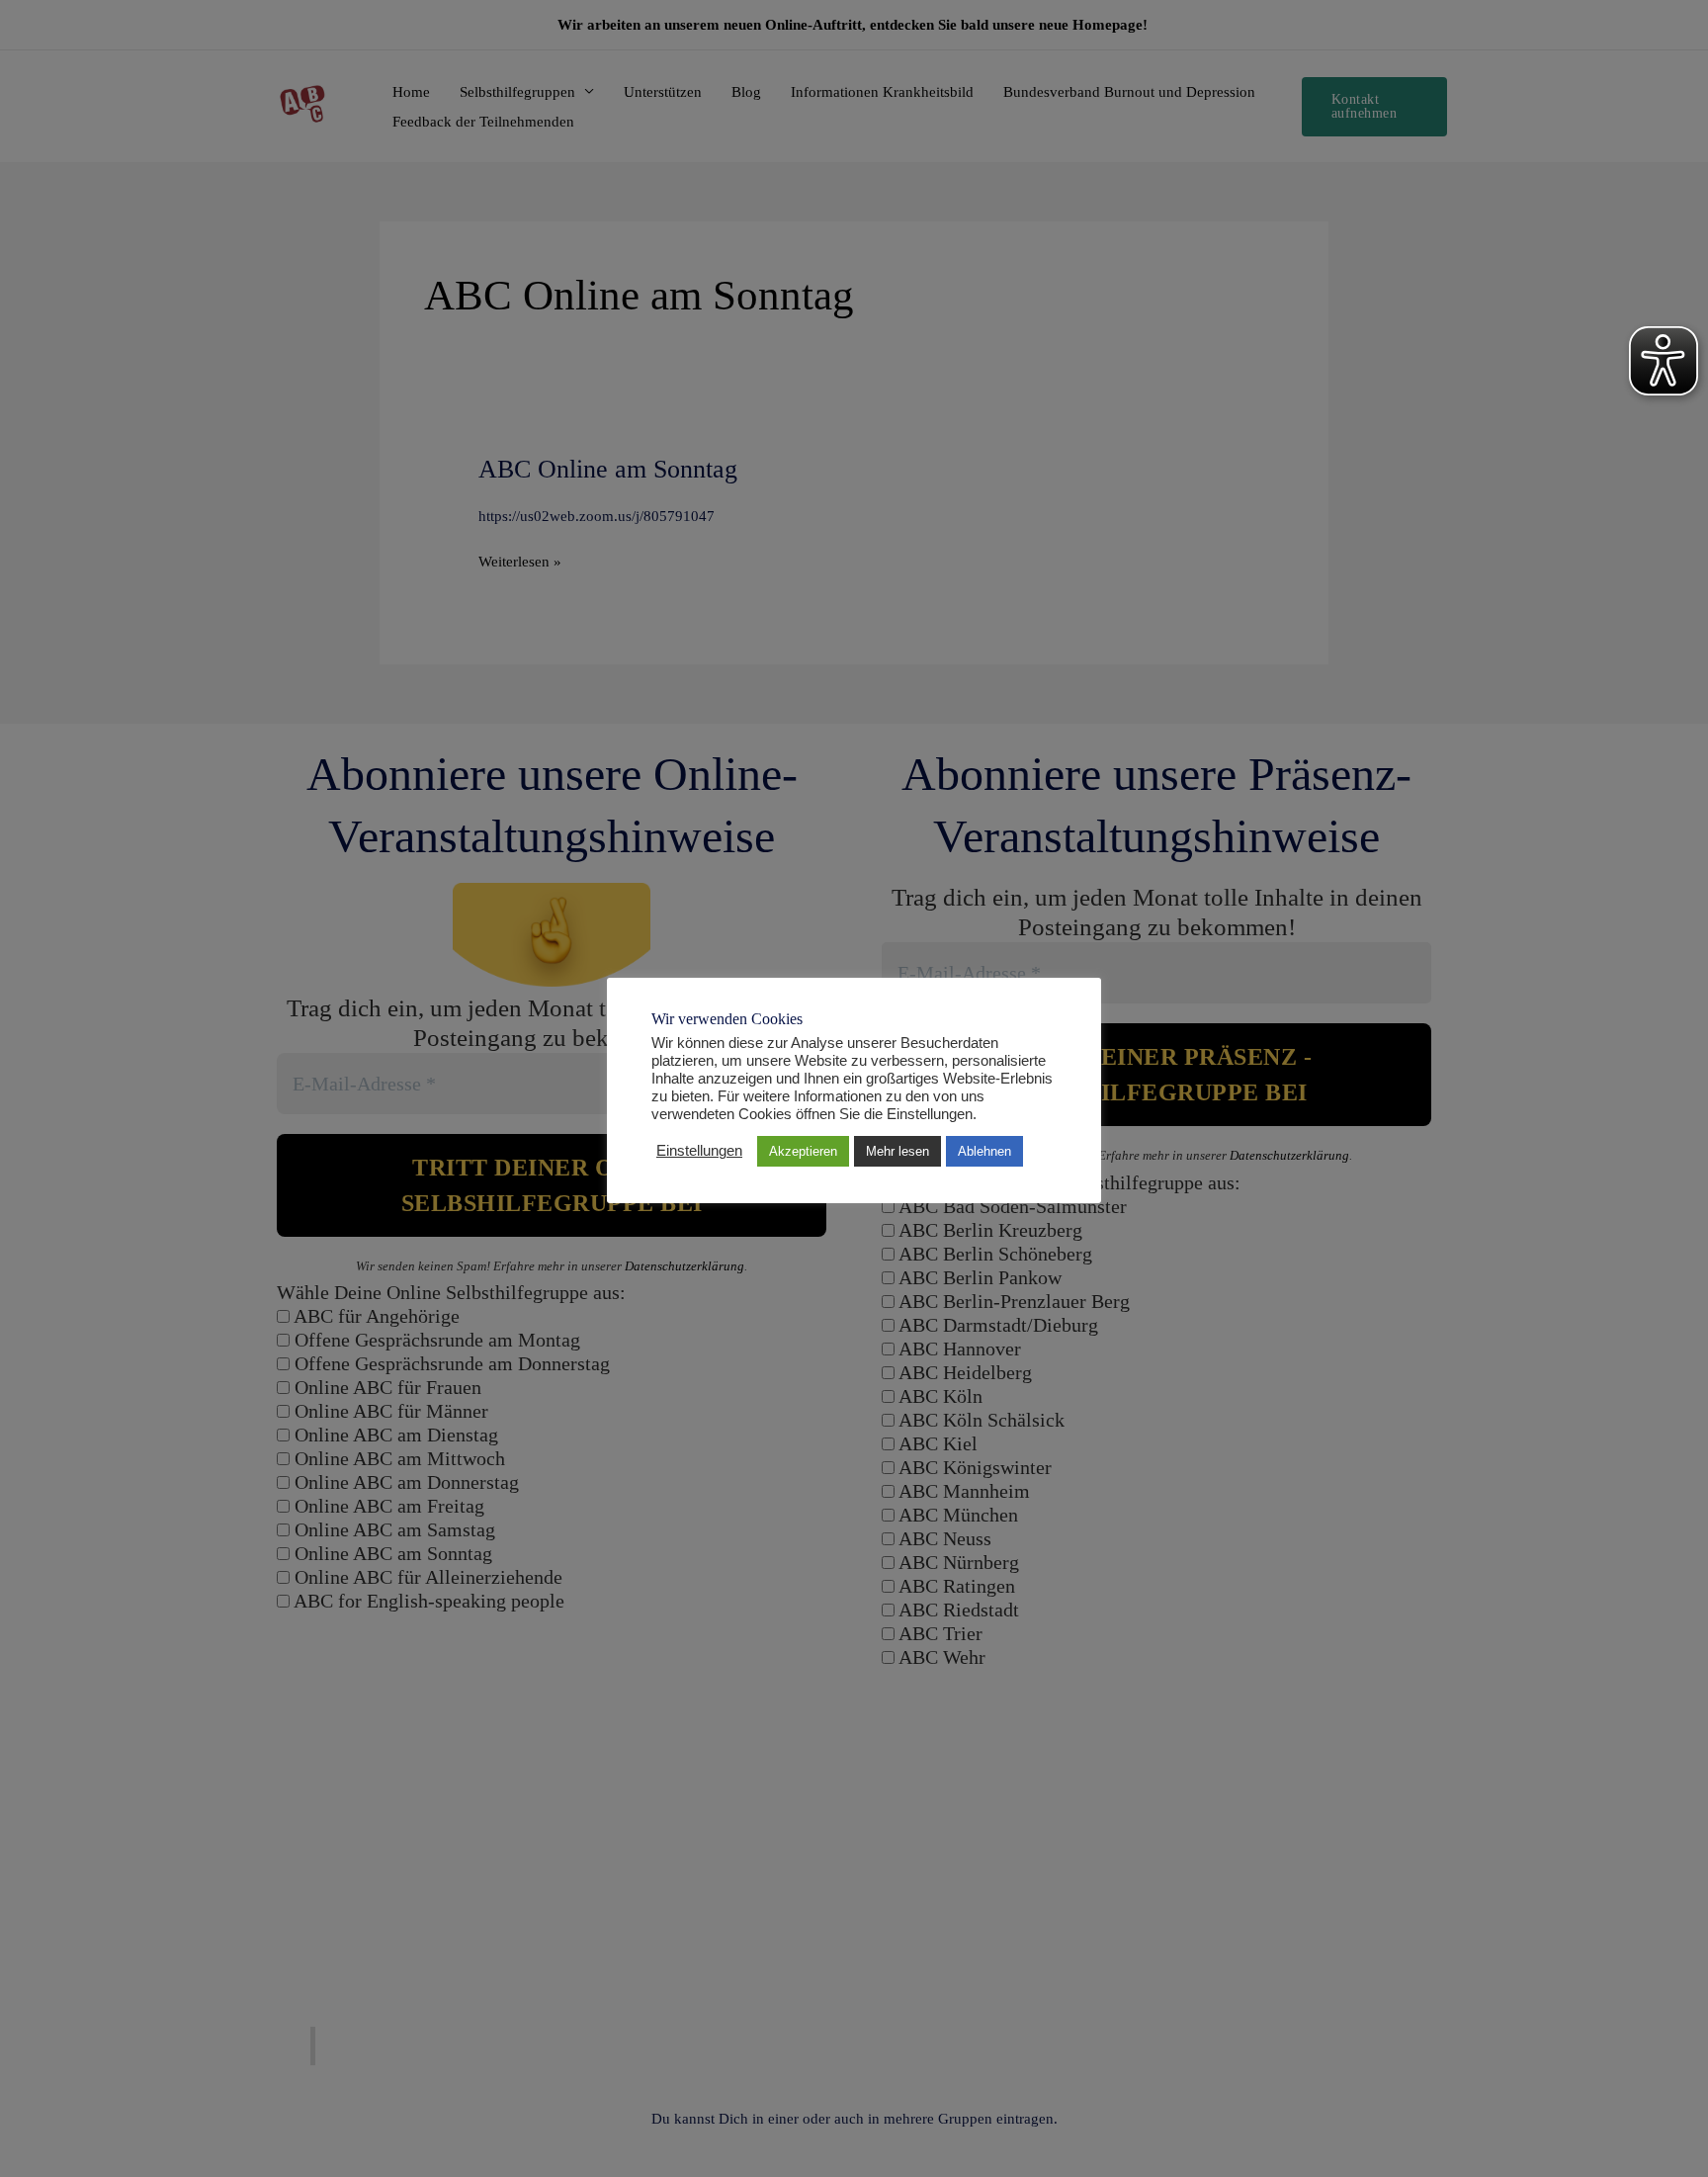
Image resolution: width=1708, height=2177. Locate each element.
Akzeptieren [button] (803, 1151)
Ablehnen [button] (984, 1151)
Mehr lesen (897, 1151)
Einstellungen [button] (699, 1151)
